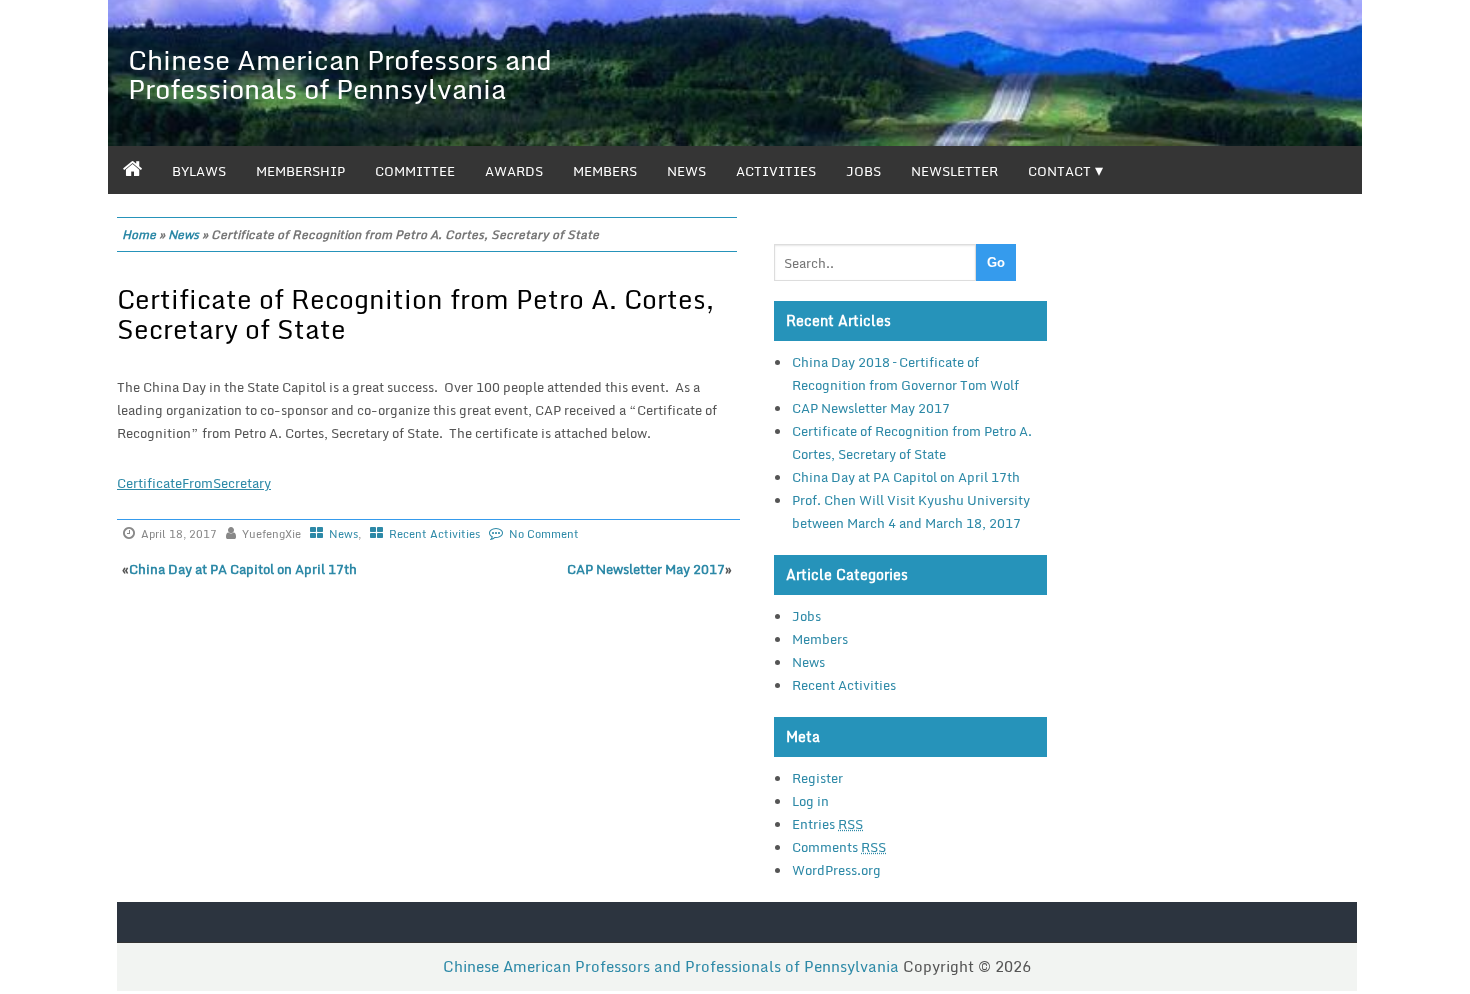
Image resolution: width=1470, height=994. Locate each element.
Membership (300, 171)
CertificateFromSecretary (194, 483)
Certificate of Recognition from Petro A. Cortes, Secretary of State (415, 314)
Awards (514, 171)
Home (139, 234)
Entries (827, 824)
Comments (839, 847)
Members (605, 171)
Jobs (863, 171)
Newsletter (954, 171)
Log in (810, 801)
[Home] (132, 170)
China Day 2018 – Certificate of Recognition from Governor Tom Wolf (905, 373)
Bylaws (199, 171)
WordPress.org (836, 870)
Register (817, 778)
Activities (776, 171)
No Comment (544, 534)
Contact (1059, 171)
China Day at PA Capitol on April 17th (243, 569)
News (686, 171)
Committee (415, 171)
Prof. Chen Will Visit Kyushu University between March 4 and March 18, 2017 (911, 511)
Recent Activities (434, 534)
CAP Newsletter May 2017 (646, 569)
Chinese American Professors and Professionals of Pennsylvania (340, 74)
